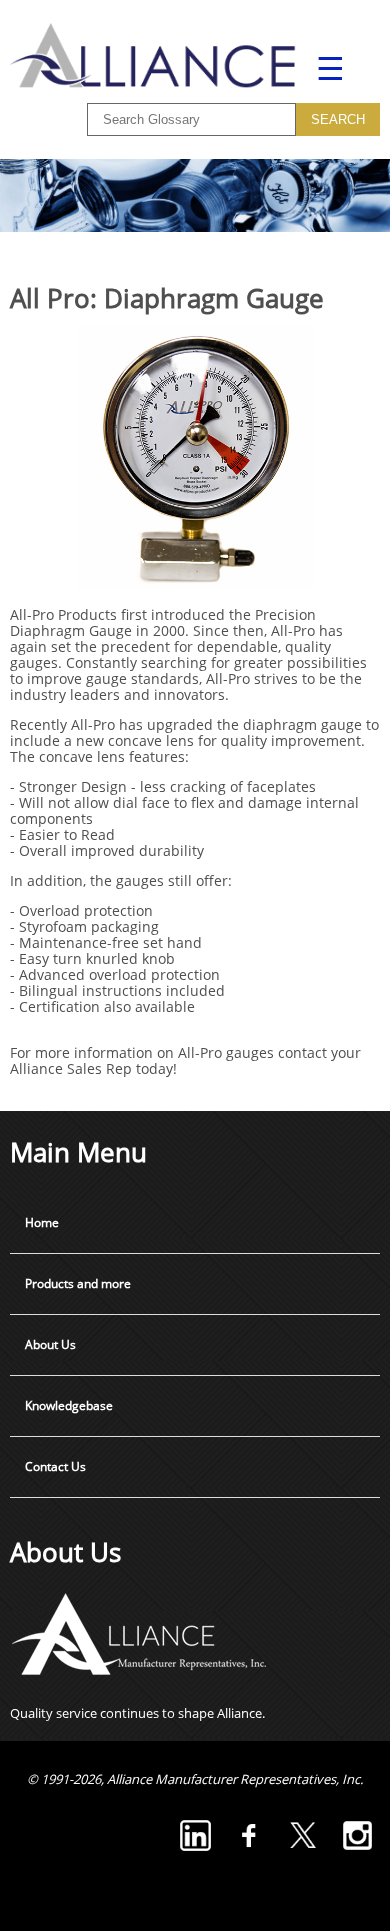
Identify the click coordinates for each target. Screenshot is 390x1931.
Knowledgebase (69, 1405)
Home (42, 1222)
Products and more (78, 1283)
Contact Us (55, 1466)
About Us (50, 1344)
